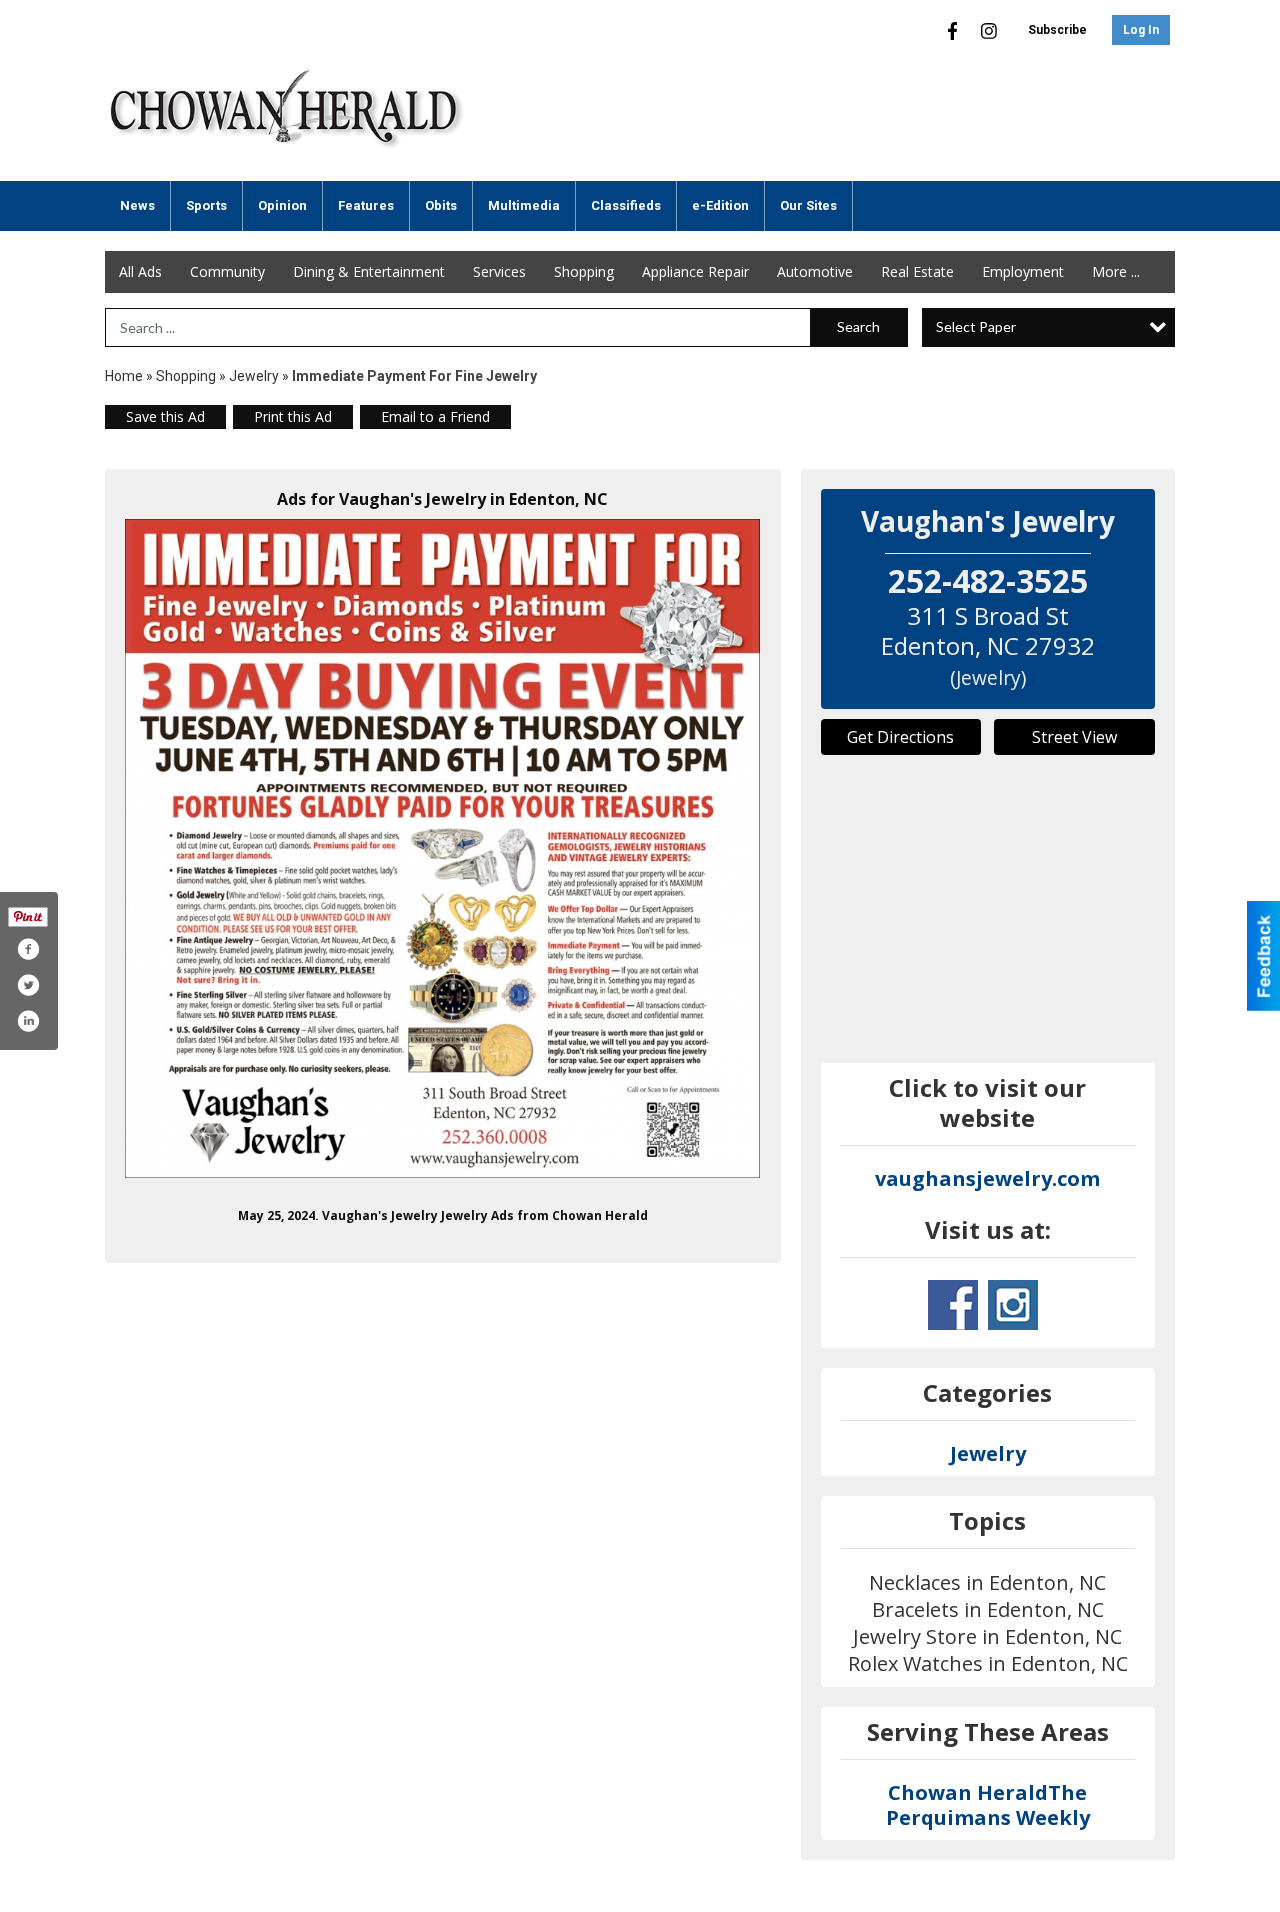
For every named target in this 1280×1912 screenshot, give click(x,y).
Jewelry (254, 376)
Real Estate (917, 271)
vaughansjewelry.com (987, 1178)
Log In (1141, 30)
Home (124, 376)
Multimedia (524, 205)
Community (227, 271)
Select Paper (976, 326)
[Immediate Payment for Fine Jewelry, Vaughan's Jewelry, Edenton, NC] (443, 848)
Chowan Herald (968, 1792)
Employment (1023, 271)
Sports (206, 205)
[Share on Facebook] (28, 949)
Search (858, 326)
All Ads (140, 271)
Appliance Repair (695, 271)
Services (499, 271)
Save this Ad (165, 416)
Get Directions (900, 737)
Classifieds (626, 205)
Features (366, 205)
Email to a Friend (435, 416)
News (137, 205)
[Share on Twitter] (28, 985)
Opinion (282, 205)
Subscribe (1057, 30)
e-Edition (720, 205)
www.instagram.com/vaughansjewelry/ (1013, 1305)
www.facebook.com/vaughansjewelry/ (953, 1305)
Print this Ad (293, 416)
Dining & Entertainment (369, 271)
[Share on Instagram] (28, 1021)
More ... (1116, 271)
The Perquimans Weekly (988, 1805)
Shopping (584, 271)
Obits (441, 205)
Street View (1074, 737)
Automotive (815, 271)
